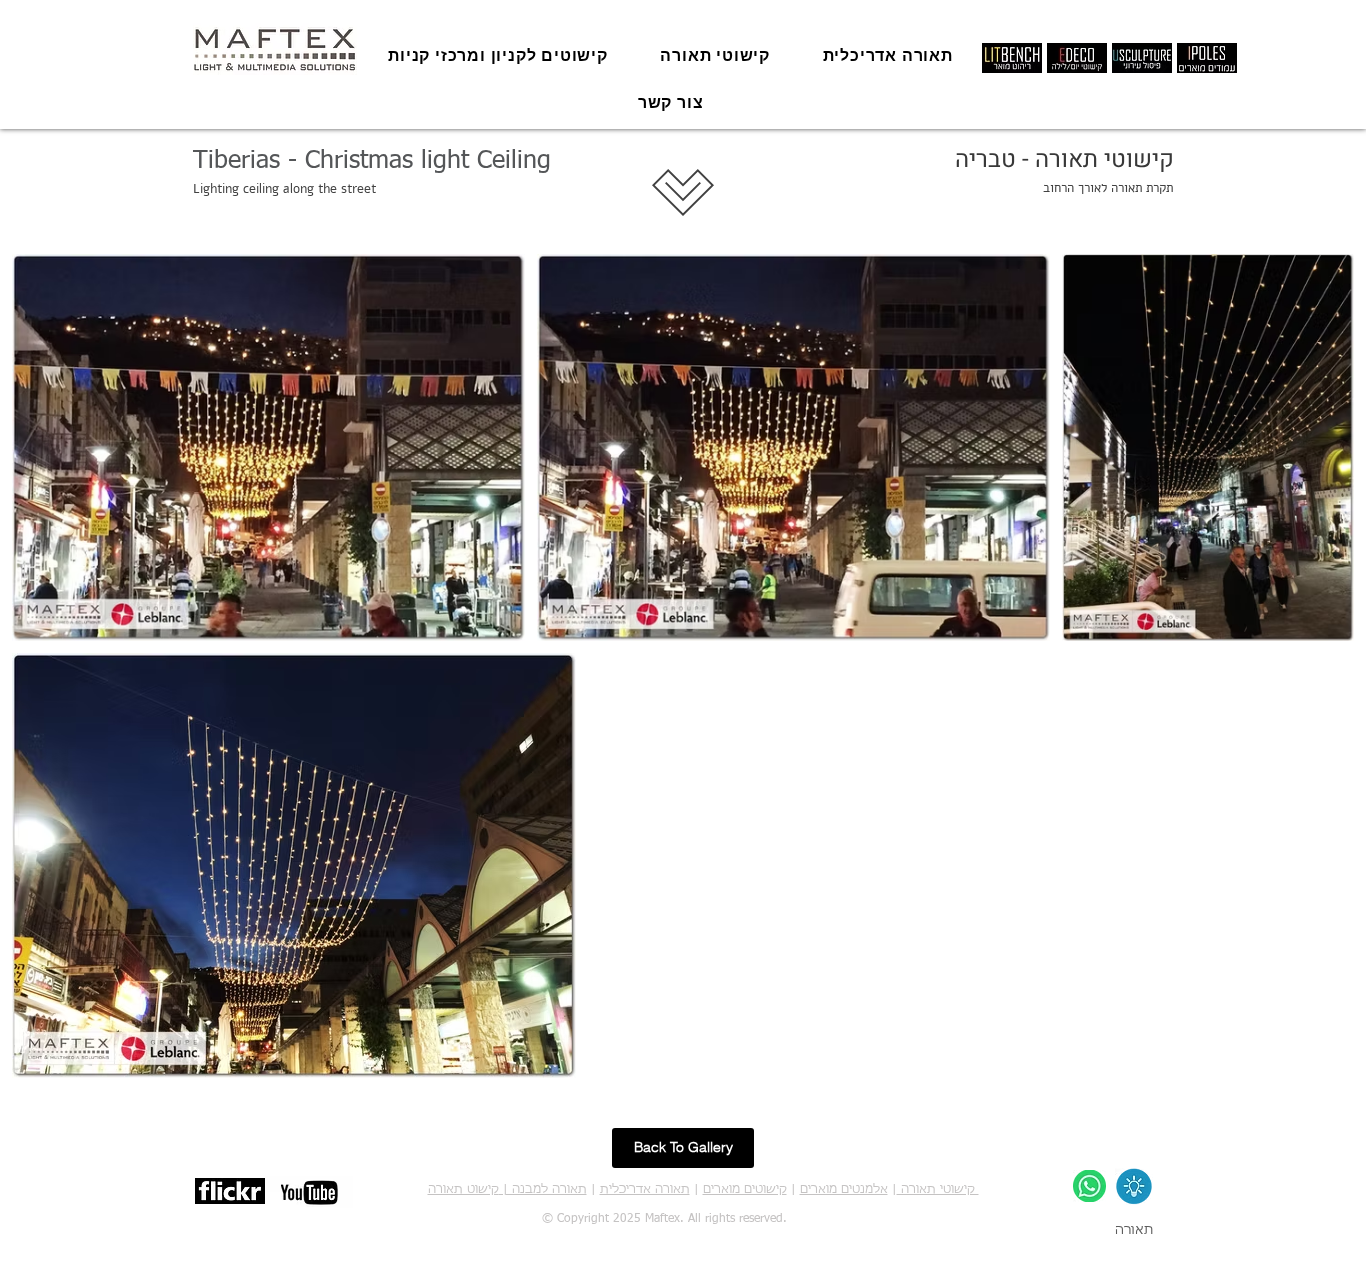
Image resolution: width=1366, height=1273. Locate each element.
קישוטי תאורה (938, 1190)
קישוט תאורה (463, 1190)
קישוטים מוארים (745, 1190)
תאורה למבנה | (543, 1190)
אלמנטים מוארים (844, 1190)
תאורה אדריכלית (645, 1190)
